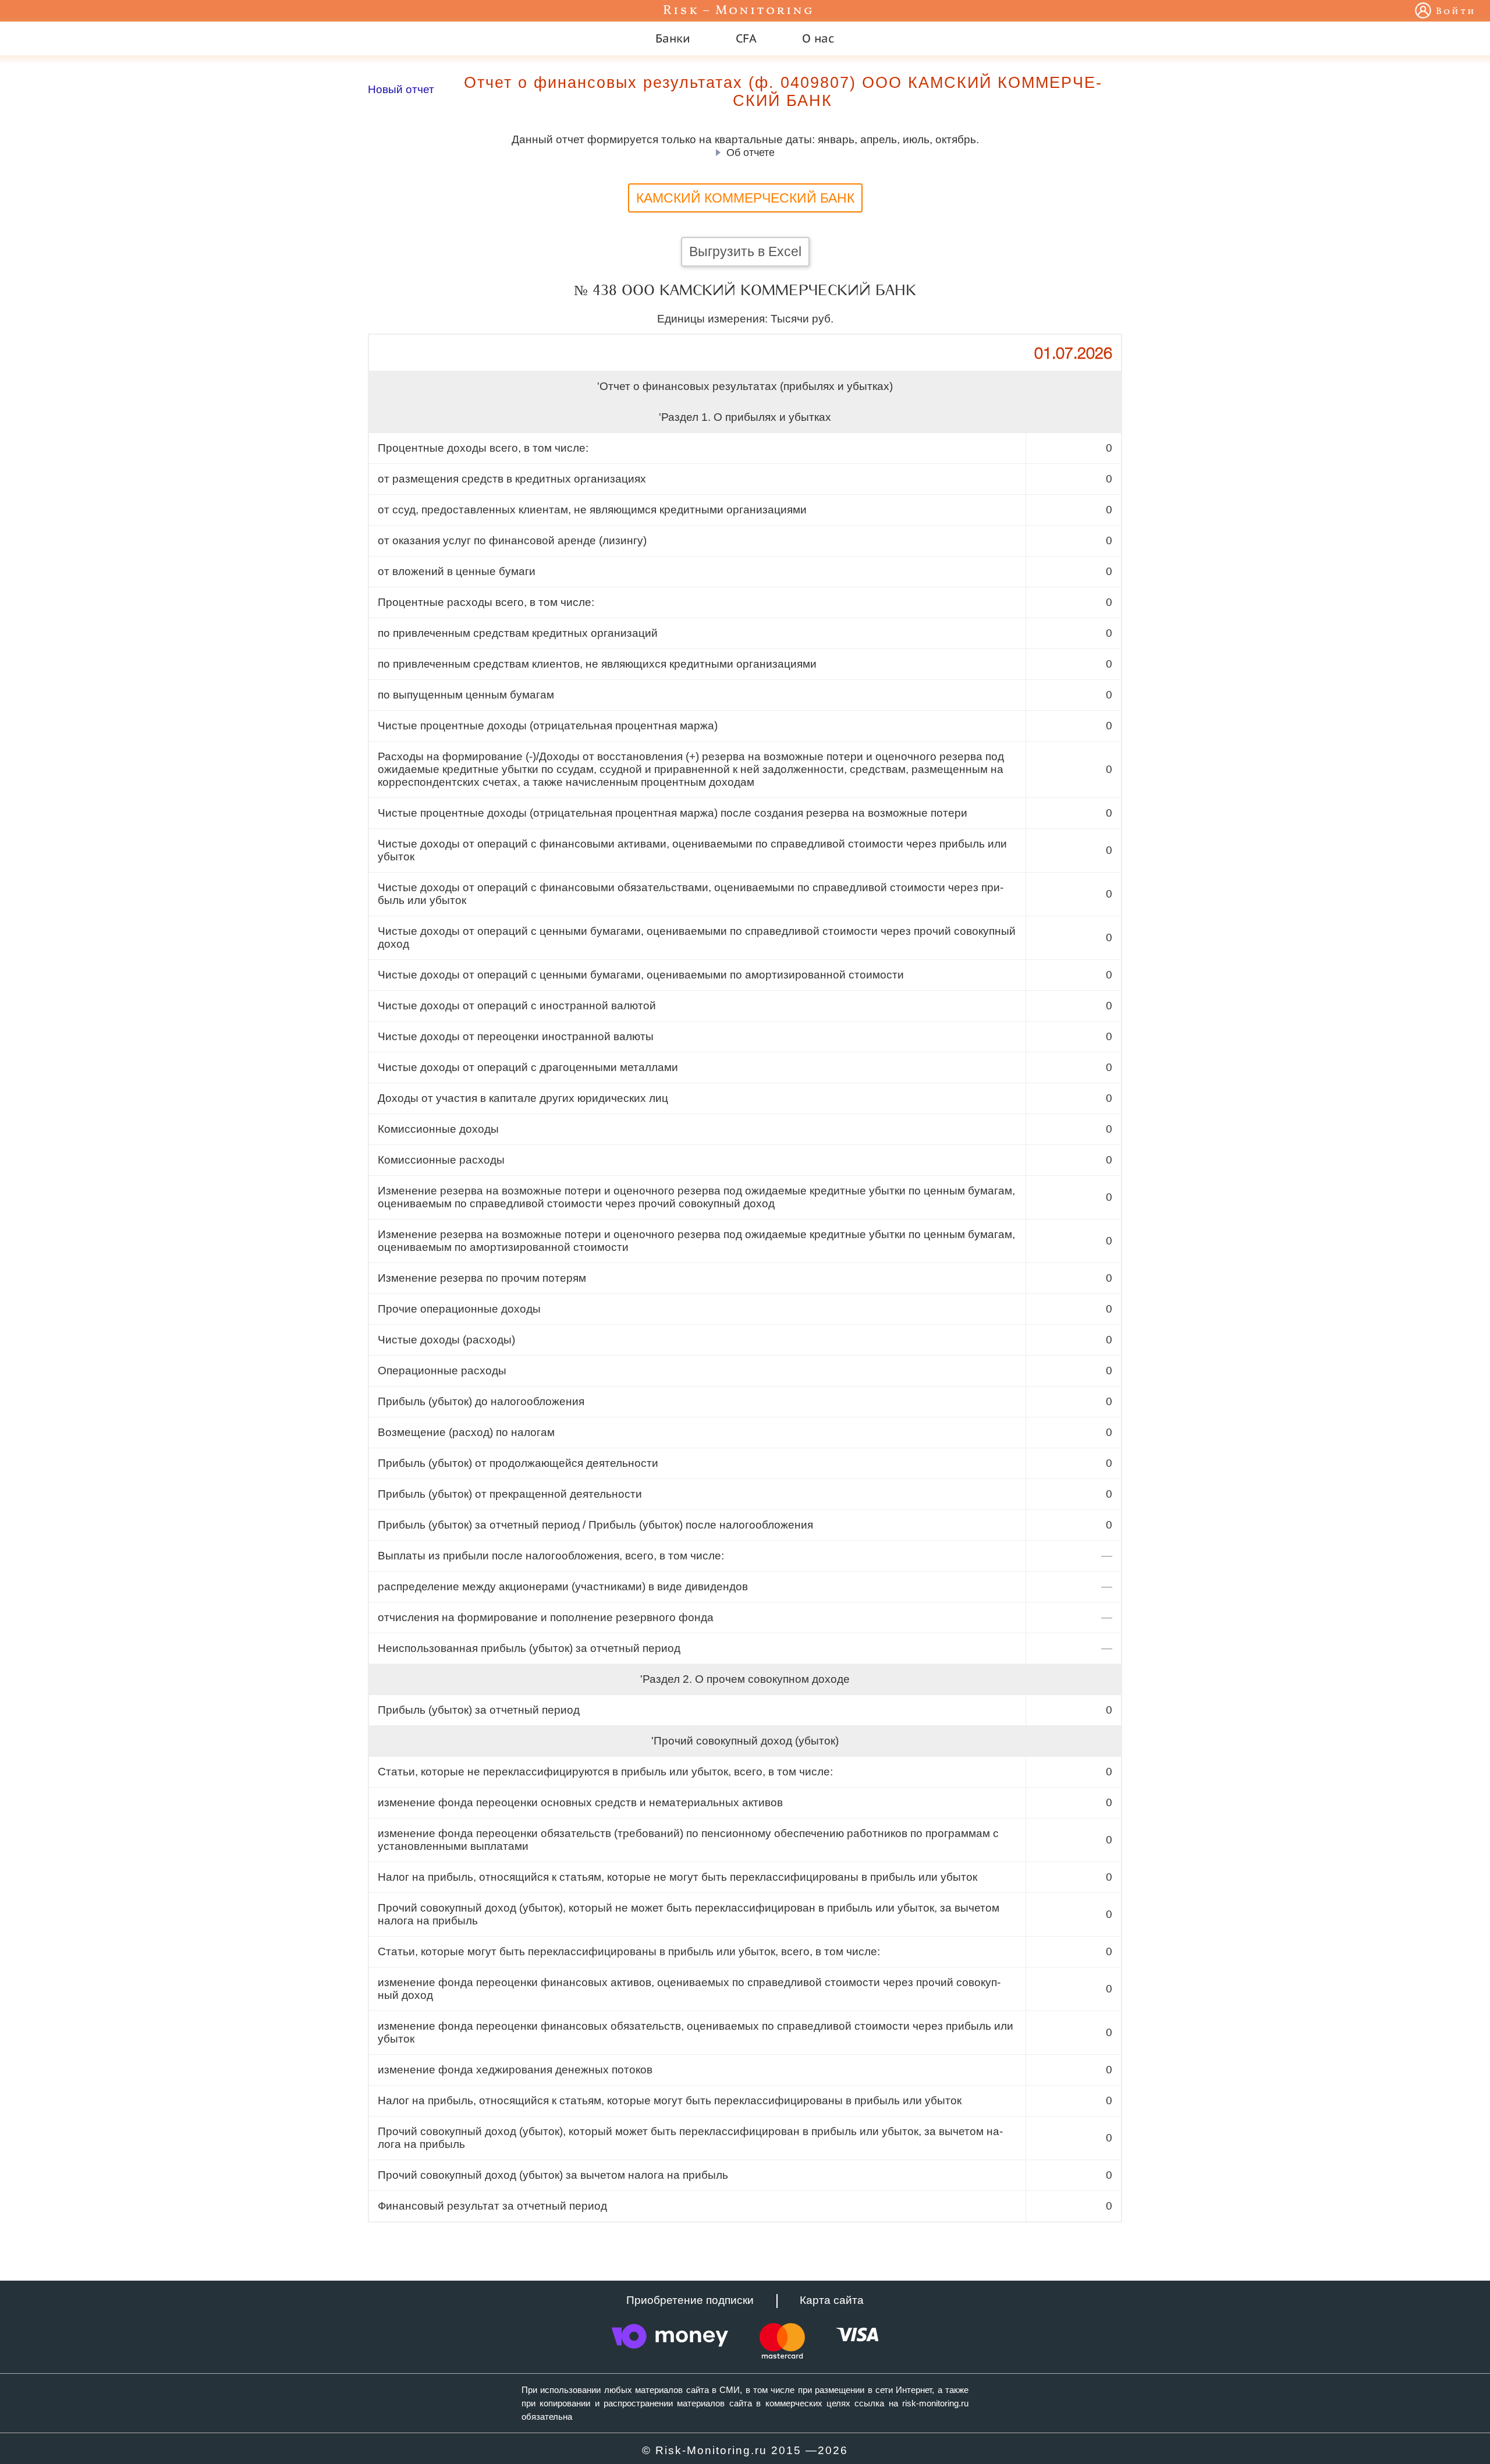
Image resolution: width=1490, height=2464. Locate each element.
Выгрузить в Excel (745, 251)
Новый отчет (401, 89)
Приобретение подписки (690, 2300)
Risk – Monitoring (739, 11)
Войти (1456, 12)
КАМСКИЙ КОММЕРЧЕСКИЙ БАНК (745, 198)
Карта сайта (832, 2300)
